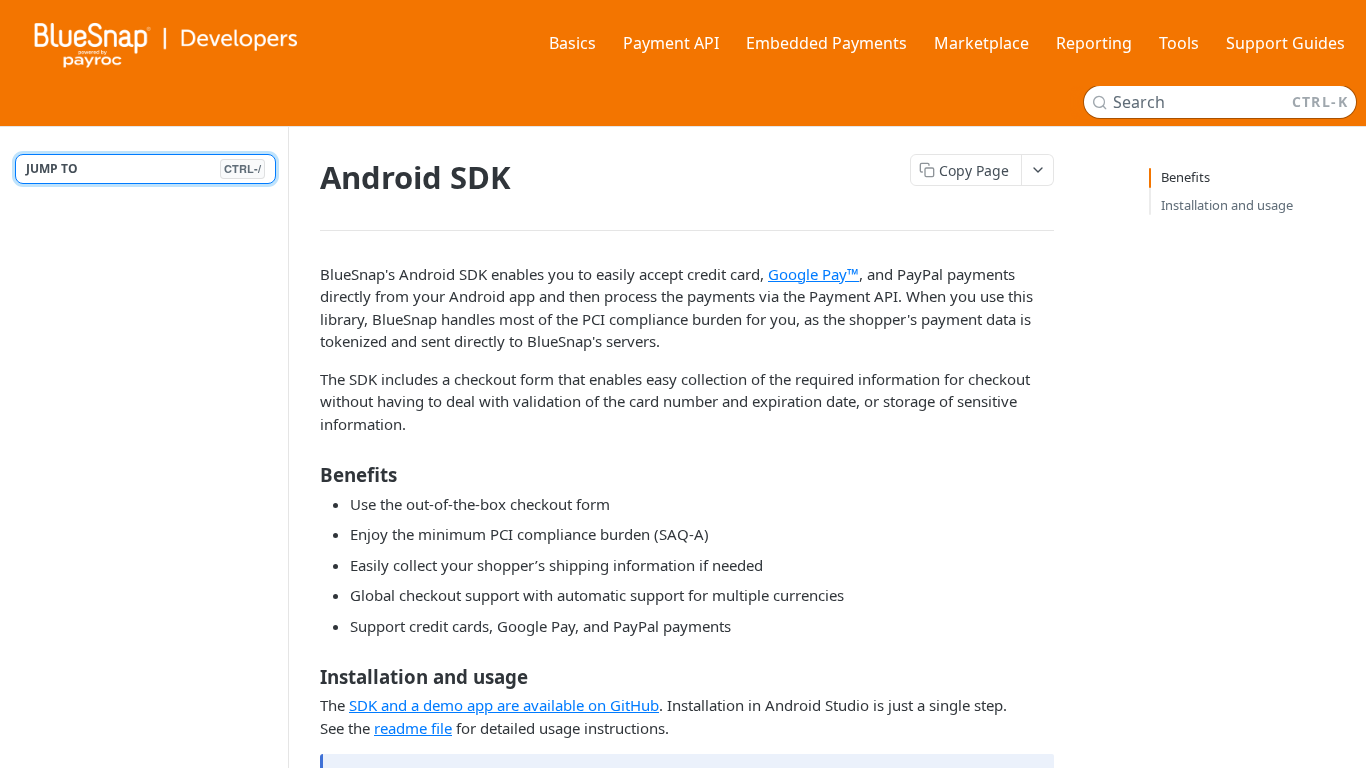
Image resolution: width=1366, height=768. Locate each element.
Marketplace (981, 43)
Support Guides (1285, 43)
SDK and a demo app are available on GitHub (504, 705)
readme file (413, 728)
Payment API (671, 43)
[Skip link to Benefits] (306, 475)
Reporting (1094, 43)
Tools (1179, 43)
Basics (572, 43)
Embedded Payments (826, 43)
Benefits (1185, 177)
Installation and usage (1227, 205)
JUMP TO (143, 168)
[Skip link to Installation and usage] (306, 677)
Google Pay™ (813, 274)
